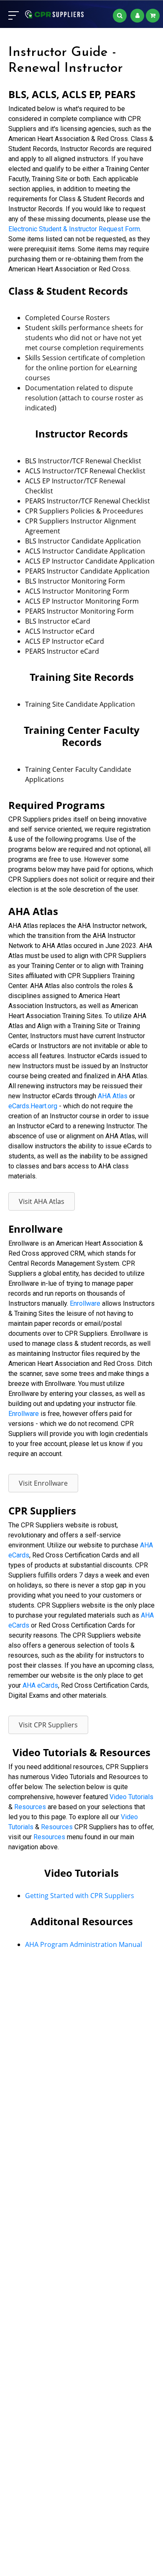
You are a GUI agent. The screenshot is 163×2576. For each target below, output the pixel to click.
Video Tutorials (131, 1797)
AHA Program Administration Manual (84, 1944)
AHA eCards (40, 1685)
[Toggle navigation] (14, 15)
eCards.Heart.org (33, 1106)
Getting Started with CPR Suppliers (80, 1896)
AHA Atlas (113, 1096)
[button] (42, 1201)
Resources (30, 1807)
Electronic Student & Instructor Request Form (74, 229)
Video (129, 1817)
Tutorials (21, 1827)
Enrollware (85, 1303)
